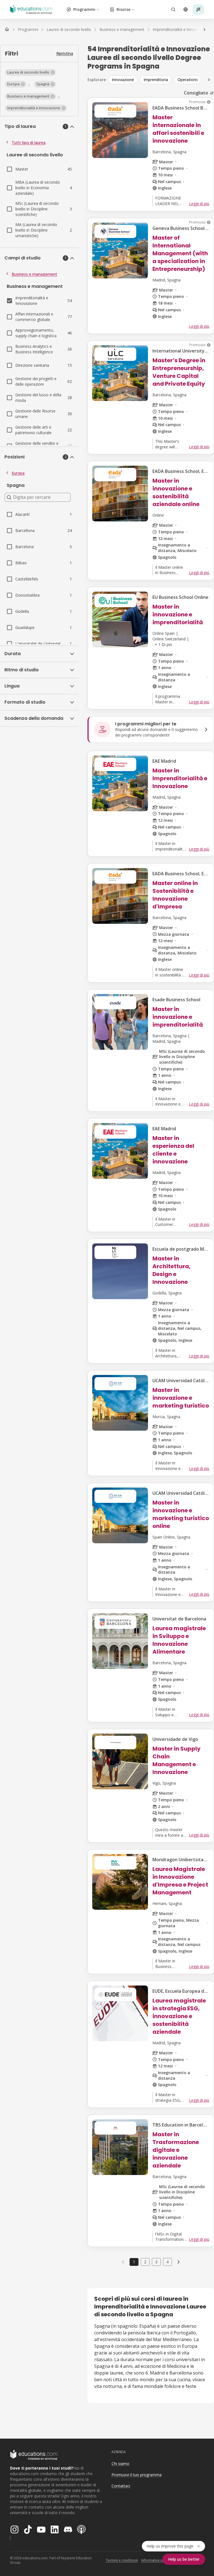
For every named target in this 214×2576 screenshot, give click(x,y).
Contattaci (121, 2486)
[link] (179, 2262)
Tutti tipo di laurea (29, 143)
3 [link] (156, 2262)
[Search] (173, 9)
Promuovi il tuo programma (137, 2475)
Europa (18, 473)
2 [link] (145, 2262)
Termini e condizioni (122, 2560)
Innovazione (123, 80)
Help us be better (184, 2559)
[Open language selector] (186, 9)
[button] (31, 72)
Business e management (34, 274)
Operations (188, 80)
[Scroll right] (209, 80)
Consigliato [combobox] (196, 93)
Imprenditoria (156, 80)
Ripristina (65, 53)
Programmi (84, 9)
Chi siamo (120, 2464)
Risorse (123, 9)
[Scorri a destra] (205, 30)
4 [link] (167, 2262)
